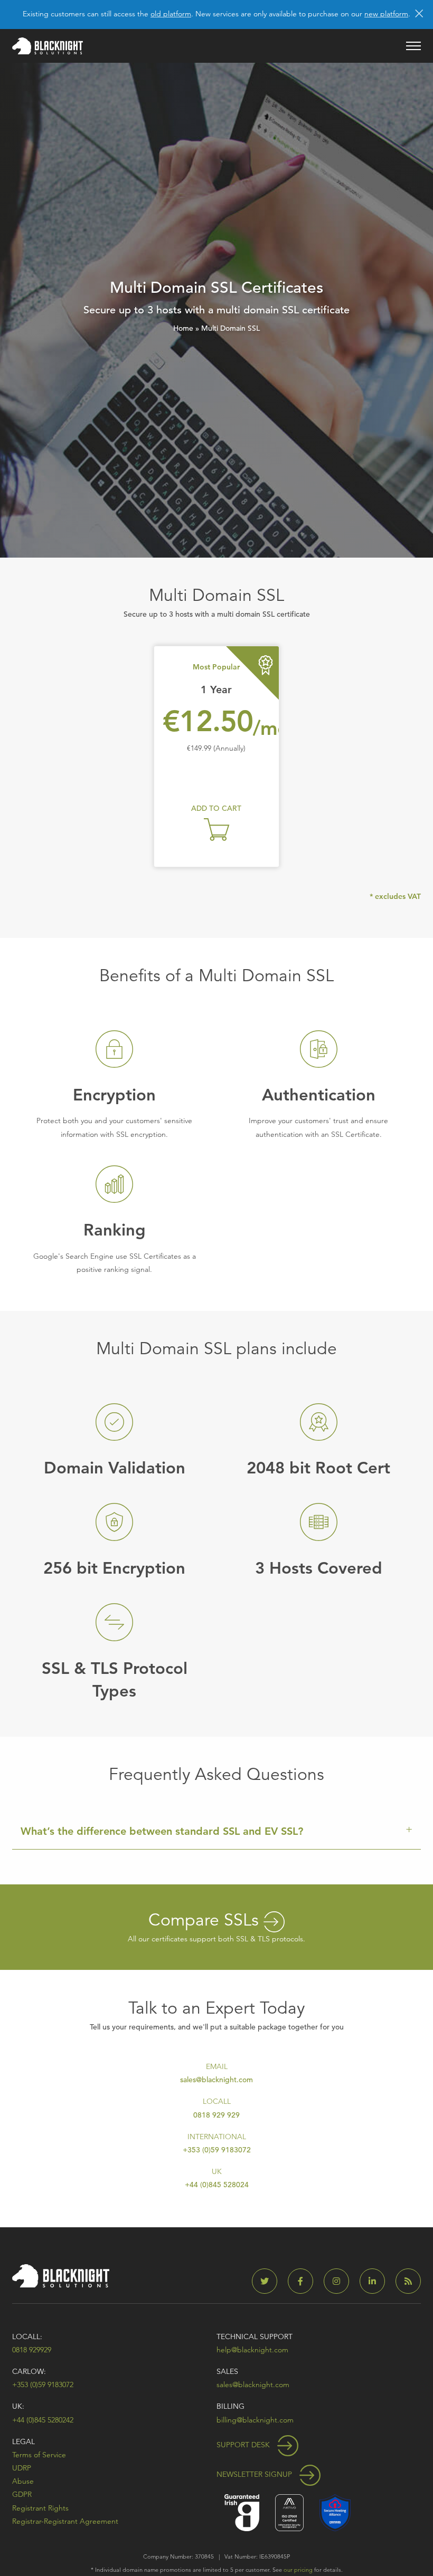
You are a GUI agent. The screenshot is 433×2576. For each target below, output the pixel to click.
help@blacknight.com (252, 2350)
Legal (23, 2441)
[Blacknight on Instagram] (341, 2281)
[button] (216, 829)
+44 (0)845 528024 (217, 2185)
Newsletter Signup (255, 2474)
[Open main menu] (413, 46)
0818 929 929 (216, 2115)
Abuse (23, 2481)
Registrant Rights (40, 2508)
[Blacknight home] (48, 46)
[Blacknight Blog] (408, 2281)
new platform (386, 14)
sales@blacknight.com (216, 2080)
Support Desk (244, 2445)
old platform (171, 14)
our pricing (298, 2570)
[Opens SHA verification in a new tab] (335, 2511)
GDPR (22, 2494)
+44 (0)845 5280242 (43, 2420)
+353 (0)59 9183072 (217, 2150)
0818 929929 (32, 2350)
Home (183, 328)
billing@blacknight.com (255, 2420)
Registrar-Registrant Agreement (65, 2521)
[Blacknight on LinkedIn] (376, 2281)
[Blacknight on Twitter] (269, 2281)
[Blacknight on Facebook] (305, 2281)
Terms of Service (39, 2455)
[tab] (216, 1831)
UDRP (22, 2468)
